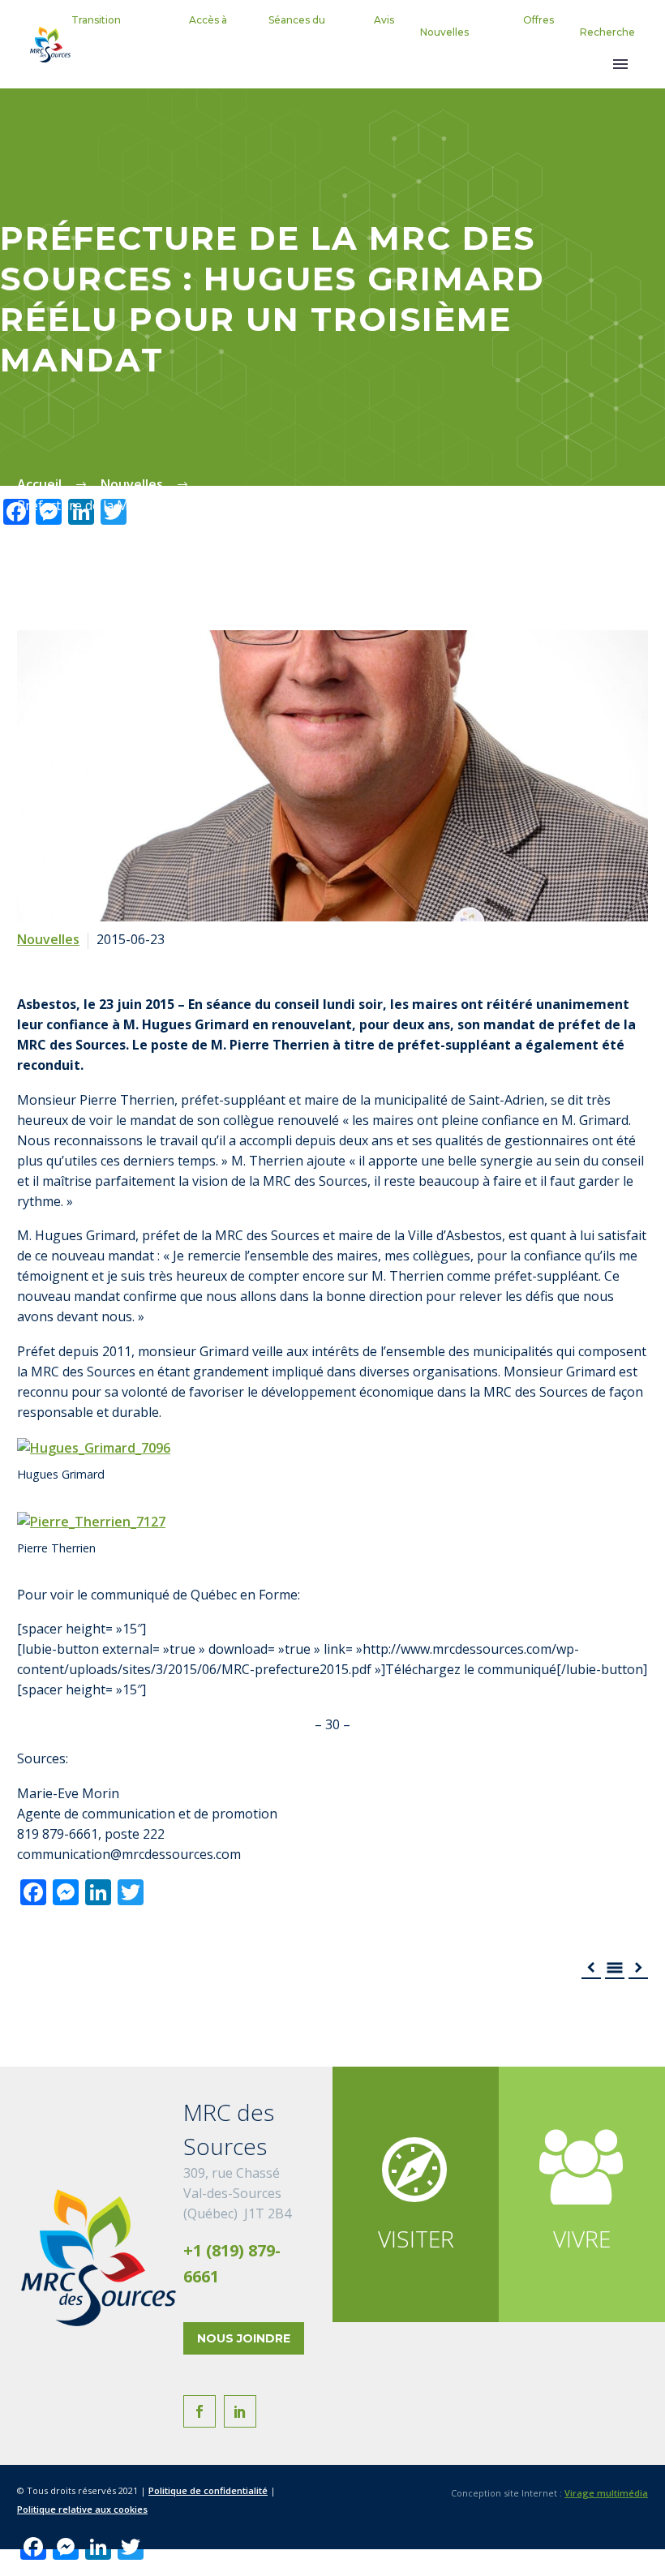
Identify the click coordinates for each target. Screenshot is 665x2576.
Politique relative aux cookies (82, 2509)
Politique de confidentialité (208, 2490)
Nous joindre (244, 2338)
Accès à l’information (195, 32)
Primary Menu (620, 64)
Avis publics (378, 32)
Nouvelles (444, 32)
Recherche (607, 32)
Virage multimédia (606, 2493)
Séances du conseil (297, 32)
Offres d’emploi (532, 32)
